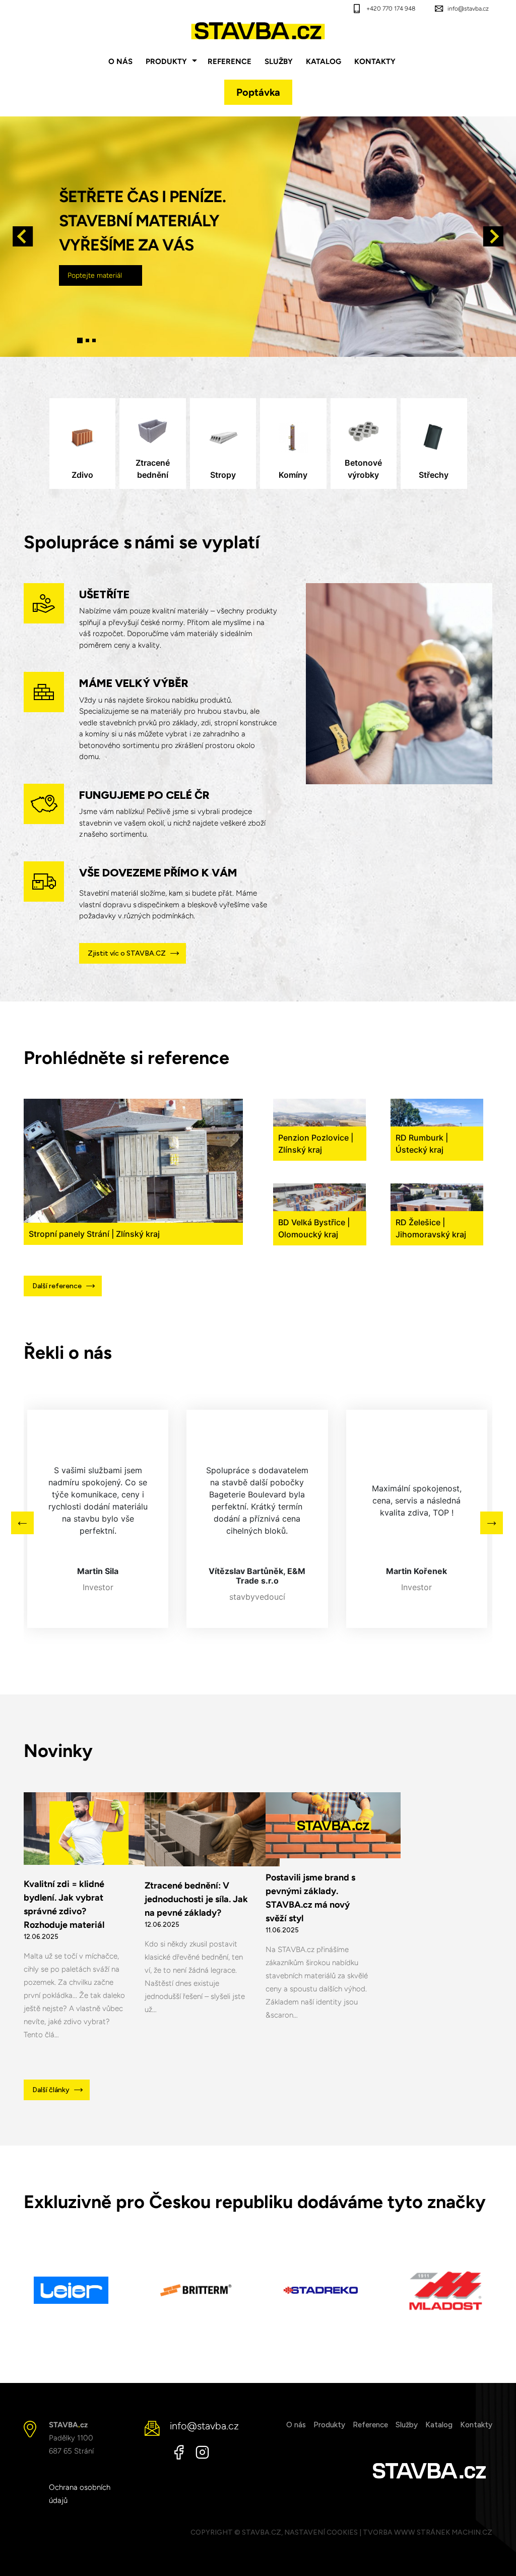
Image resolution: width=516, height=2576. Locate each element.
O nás (120, 61)
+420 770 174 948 (391, 9)
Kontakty (375, 61)
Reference (230, 61)
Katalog (324, 61)
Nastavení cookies (321, 2532)
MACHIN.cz (472, 2532)
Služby (279, 61)
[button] (80, 340)
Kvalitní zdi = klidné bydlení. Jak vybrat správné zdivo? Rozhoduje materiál (64, 1904)
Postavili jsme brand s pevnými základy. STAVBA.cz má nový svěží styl (310, 1898)
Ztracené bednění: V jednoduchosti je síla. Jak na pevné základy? (196, 1899)
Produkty (166, 61)
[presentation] (24, 236)
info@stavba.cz (468, 9)
